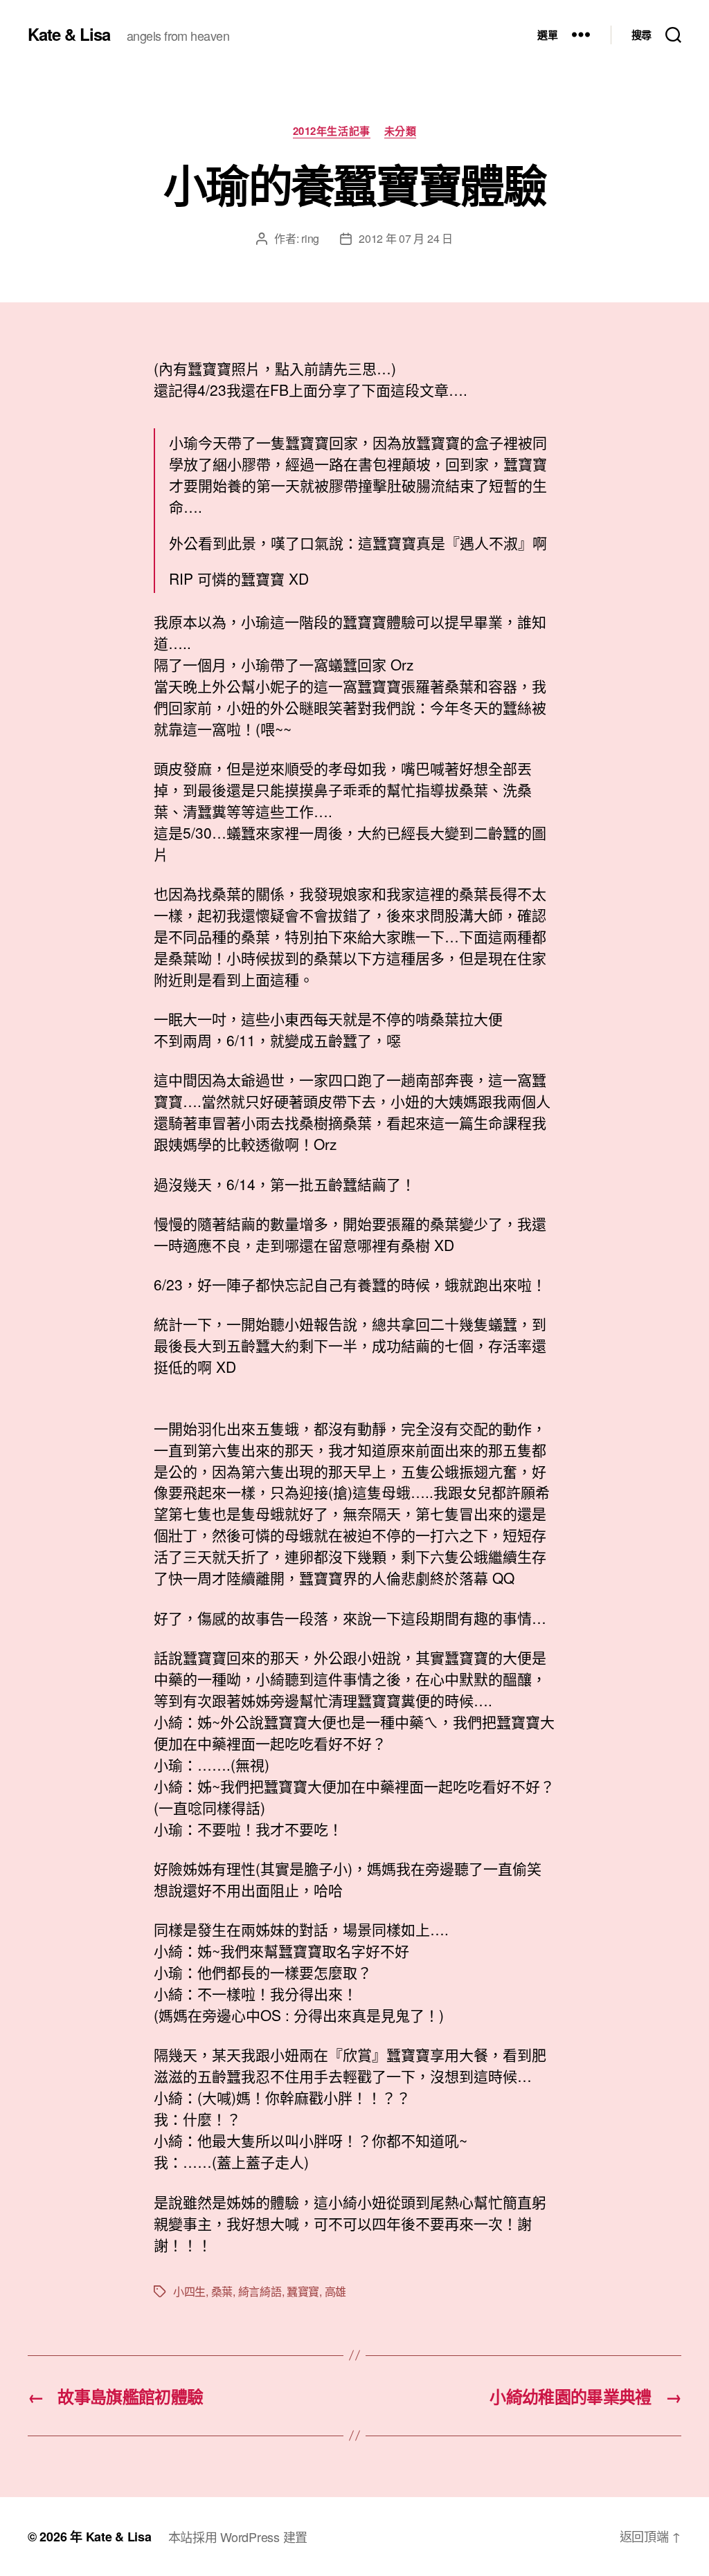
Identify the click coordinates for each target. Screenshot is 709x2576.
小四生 (189, 2291)
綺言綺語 (260, 2291)
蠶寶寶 (303, 2291)
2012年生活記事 (332, 131)
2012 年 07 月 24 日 (406, 238)
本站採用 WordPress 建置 (238, 2537)
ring (310, 238)
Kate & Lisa (69, 34)
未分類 (401, 131)
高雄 (335, 2291)
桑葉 (222, 2291)
